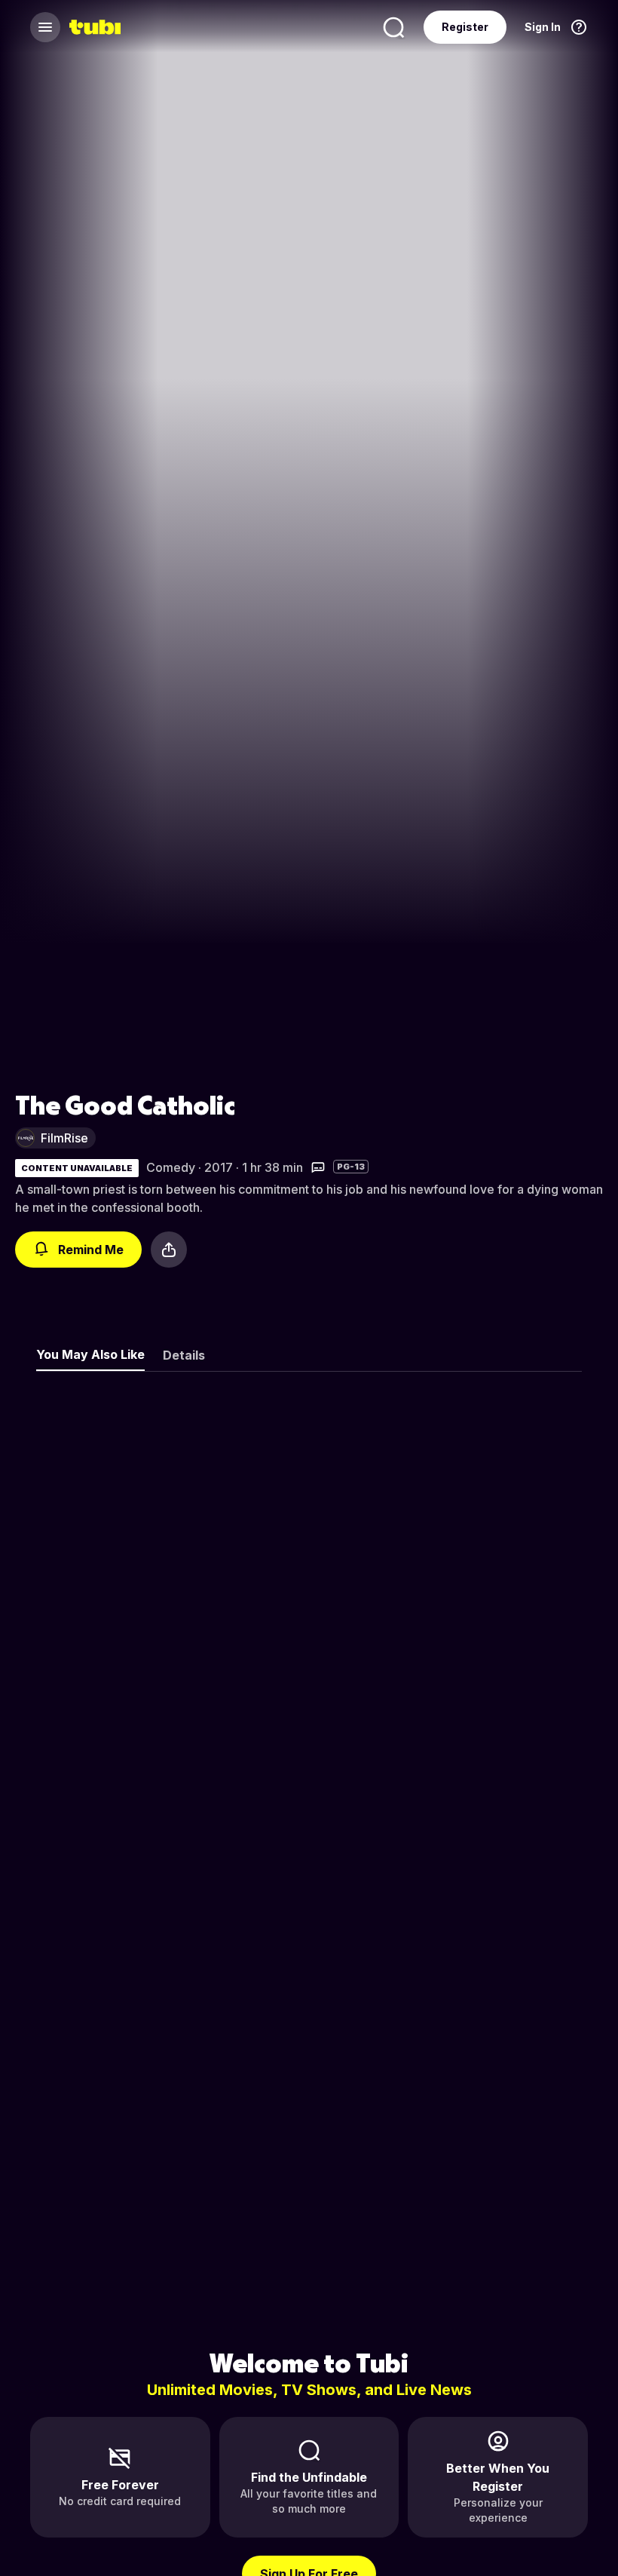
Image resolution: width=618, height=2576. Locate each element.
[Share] (169, 1250)
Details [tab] (184, 1355)
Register (465, 27)
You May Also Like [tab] (90, 1354)
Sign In (543, 27)
